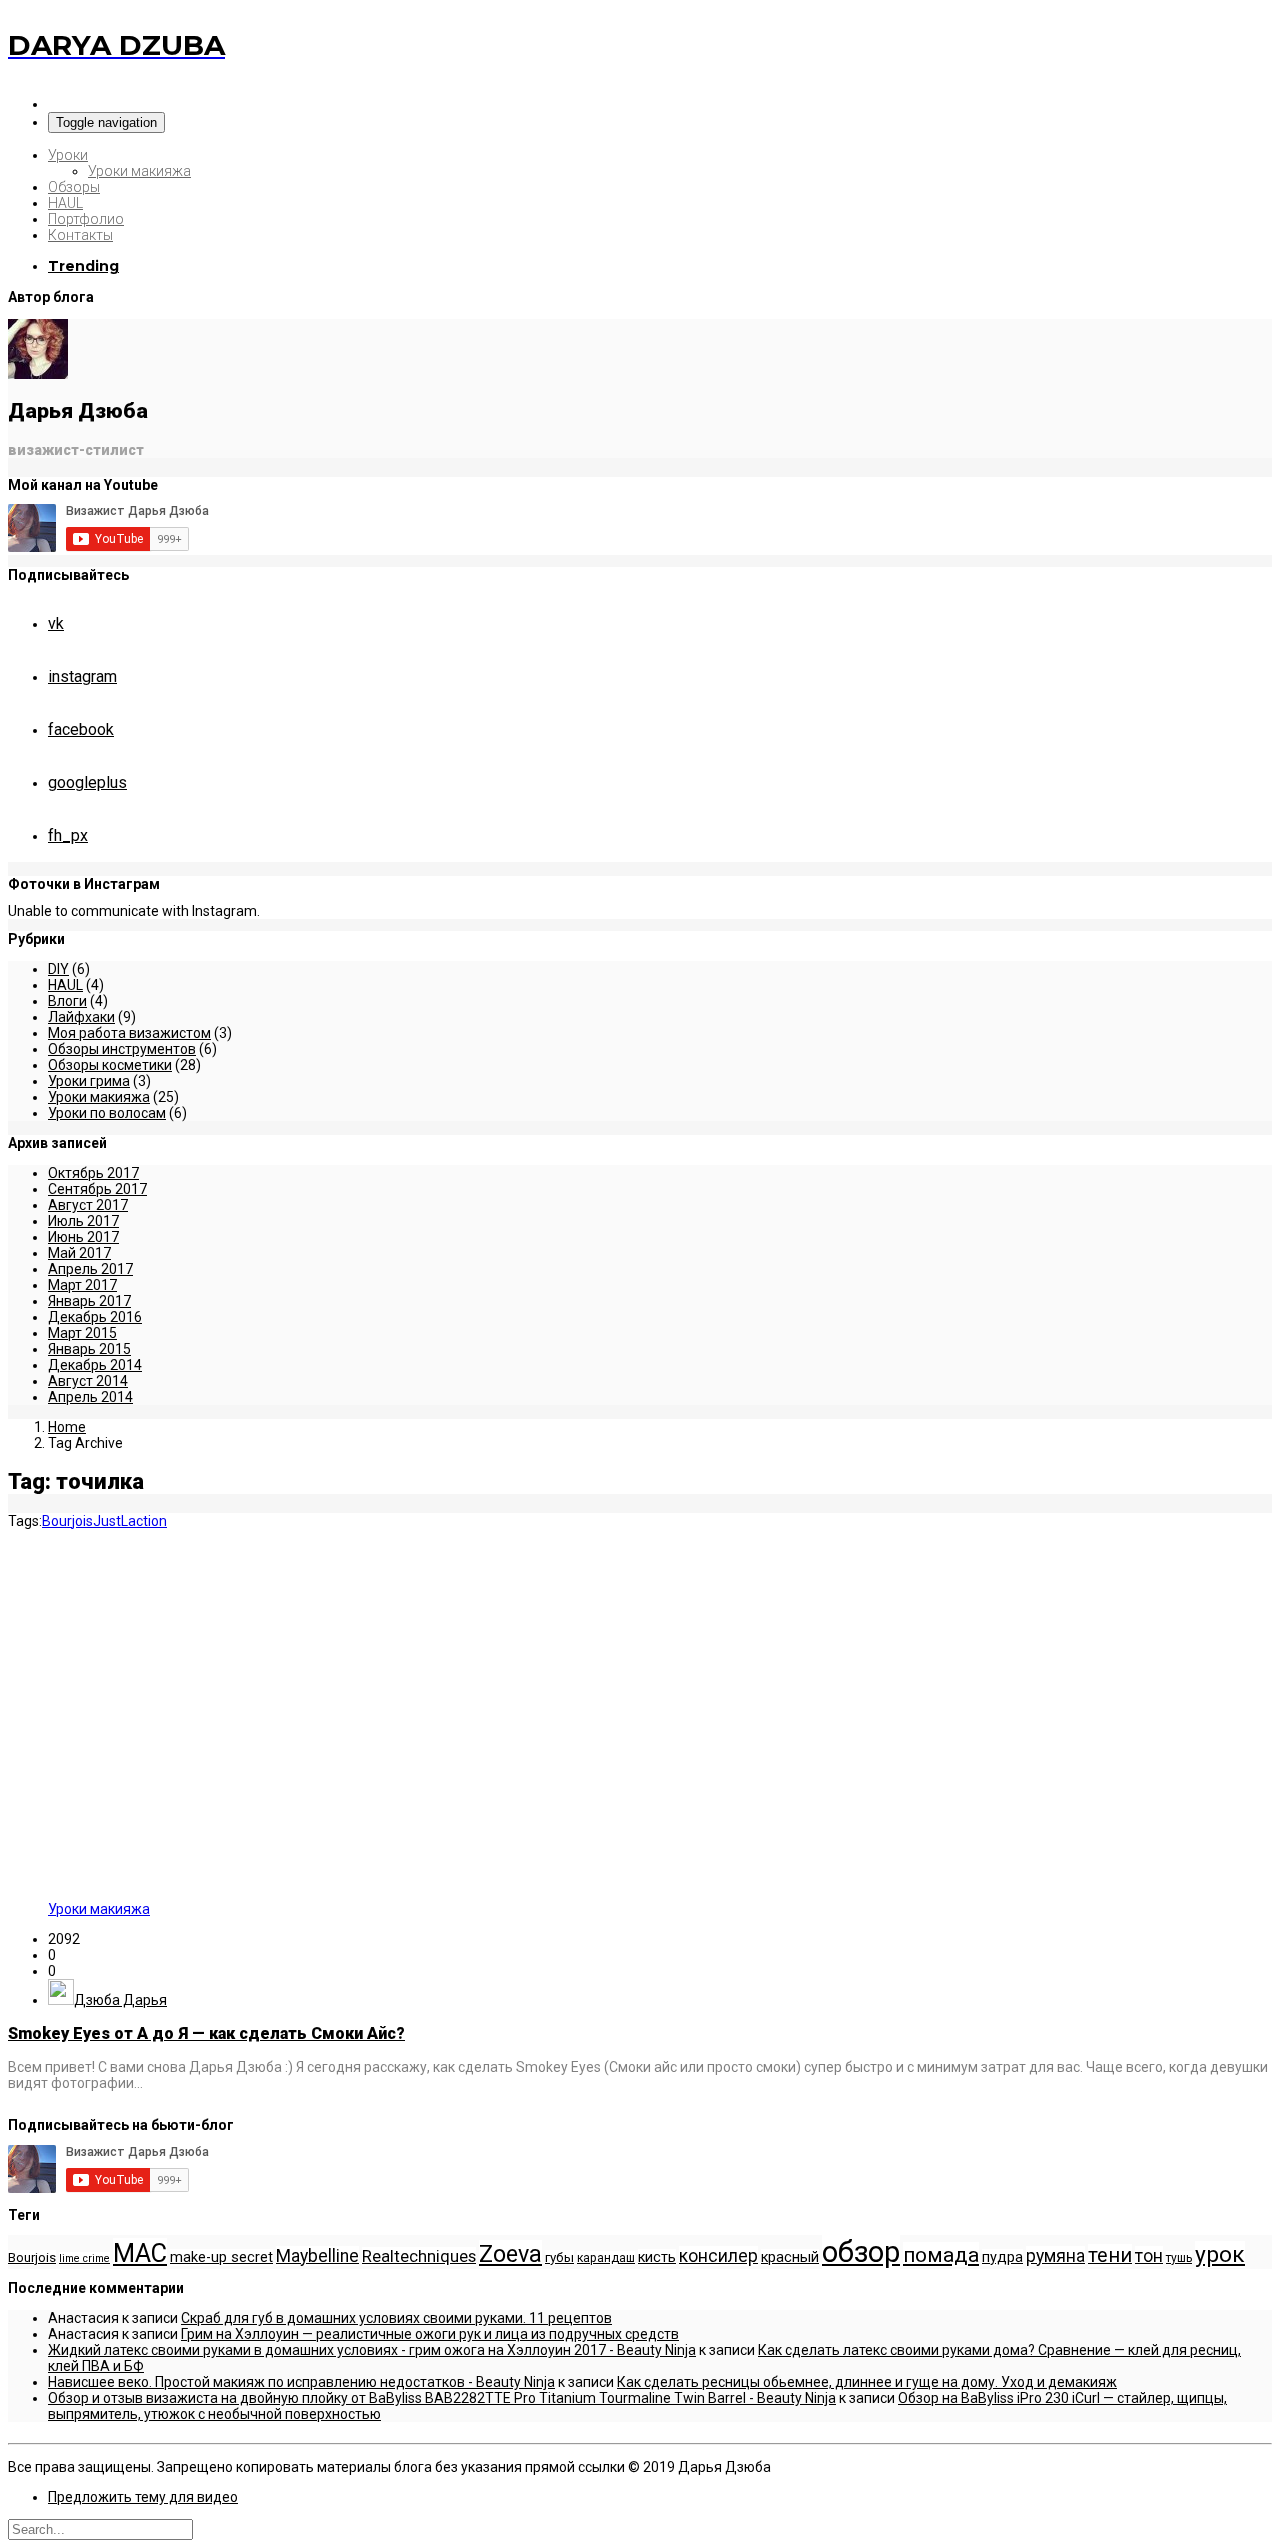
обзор (861, 2252)
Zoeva (510, 2254)
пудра (1002, 2257)
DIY (58, 969)
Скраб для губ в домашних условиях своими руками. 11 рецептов (396, 2318)
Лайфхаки (81, 1017)
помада (941, 2254)
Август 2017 (88, 1205)
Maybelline (317, 2256)
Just (107, 1521)
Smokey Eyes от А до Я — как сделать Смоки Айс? (206, 2033)
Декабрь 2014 (95, 1365)
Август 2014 (88, 1381)
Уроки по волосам (107, 1113)
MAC (140, 2253)
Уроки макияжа (139, 171)
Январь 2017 (89, 1301)
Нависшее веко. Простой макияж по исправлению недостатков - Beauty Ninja (301, 2382)
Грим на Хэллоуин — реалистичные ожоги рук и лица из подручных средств (430, 2334)
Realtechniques (419, 2256)
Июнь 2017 (83, 1237)
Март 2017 (82, 1285)
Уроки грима (89, 1081)
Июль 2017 (83, 1221)
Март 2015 (82, 1333)
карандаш (606, 2258)
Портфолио (86, 219)
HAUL (65, 203)
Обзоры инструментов (122, 1049)
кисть (657, 2257)
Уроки (68, 155)
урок (1220, 2254)
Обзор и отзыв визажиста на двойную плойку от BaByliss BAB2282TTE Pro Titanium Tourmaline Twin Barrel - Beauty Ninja (442, 2398)
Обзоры (74, 187)
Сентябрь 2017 (97, 1189)
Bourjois (67, 1521)
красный (790, 2257)
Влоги (67, 1001)
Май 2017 (79, 1253)
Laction (144, 1521)
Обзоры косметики (110, 1065)
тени (1110, 2255)
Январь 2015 (89, 1349)
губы (559, 2257)
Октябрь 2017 (93, 1173)
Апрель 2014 (90, 1397)
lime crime (84, 2258)
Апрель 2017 (90, 1269)
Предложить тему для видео (143, 2497)
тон (1149, 2256)
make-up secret (221, 2257)
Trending (83, 266)
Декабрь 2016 (95, 1317)
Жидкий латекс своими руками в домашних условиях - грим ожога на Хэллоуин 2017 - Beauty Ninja (372, 2350)
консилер (718, 2256)
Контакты (80, 235)
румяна (1055, 2256)
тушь (1179, 2258)
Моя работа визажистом (129, 1033)
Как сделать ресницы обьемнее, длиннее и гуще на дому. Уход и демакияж (867, 2382)
